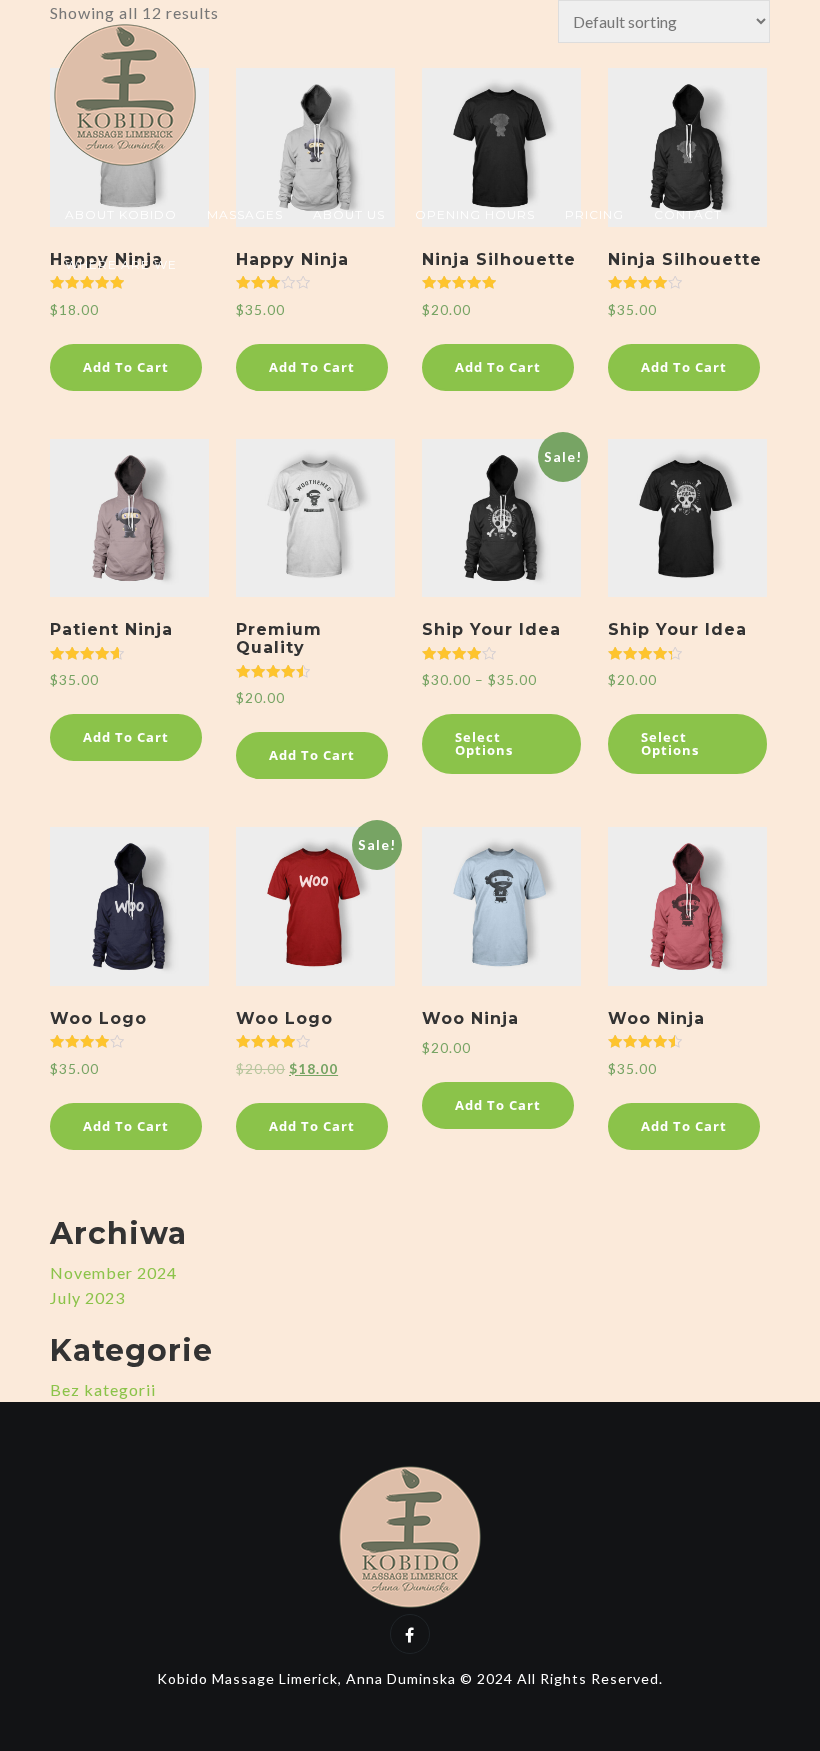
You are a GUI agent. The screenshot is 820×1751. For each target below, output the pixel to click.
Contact (688, 214)
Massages (245, 214)
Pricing (594, 214)
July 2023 (87, 1297)
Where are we (121, 264)
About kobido (121, 214)
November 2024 (113, 1272)
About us (349, 214)
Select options (484, 743)
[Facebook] (410, 1634)
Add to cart (126, 367)
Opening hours (475, 214)
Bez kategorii (103, 1389)
